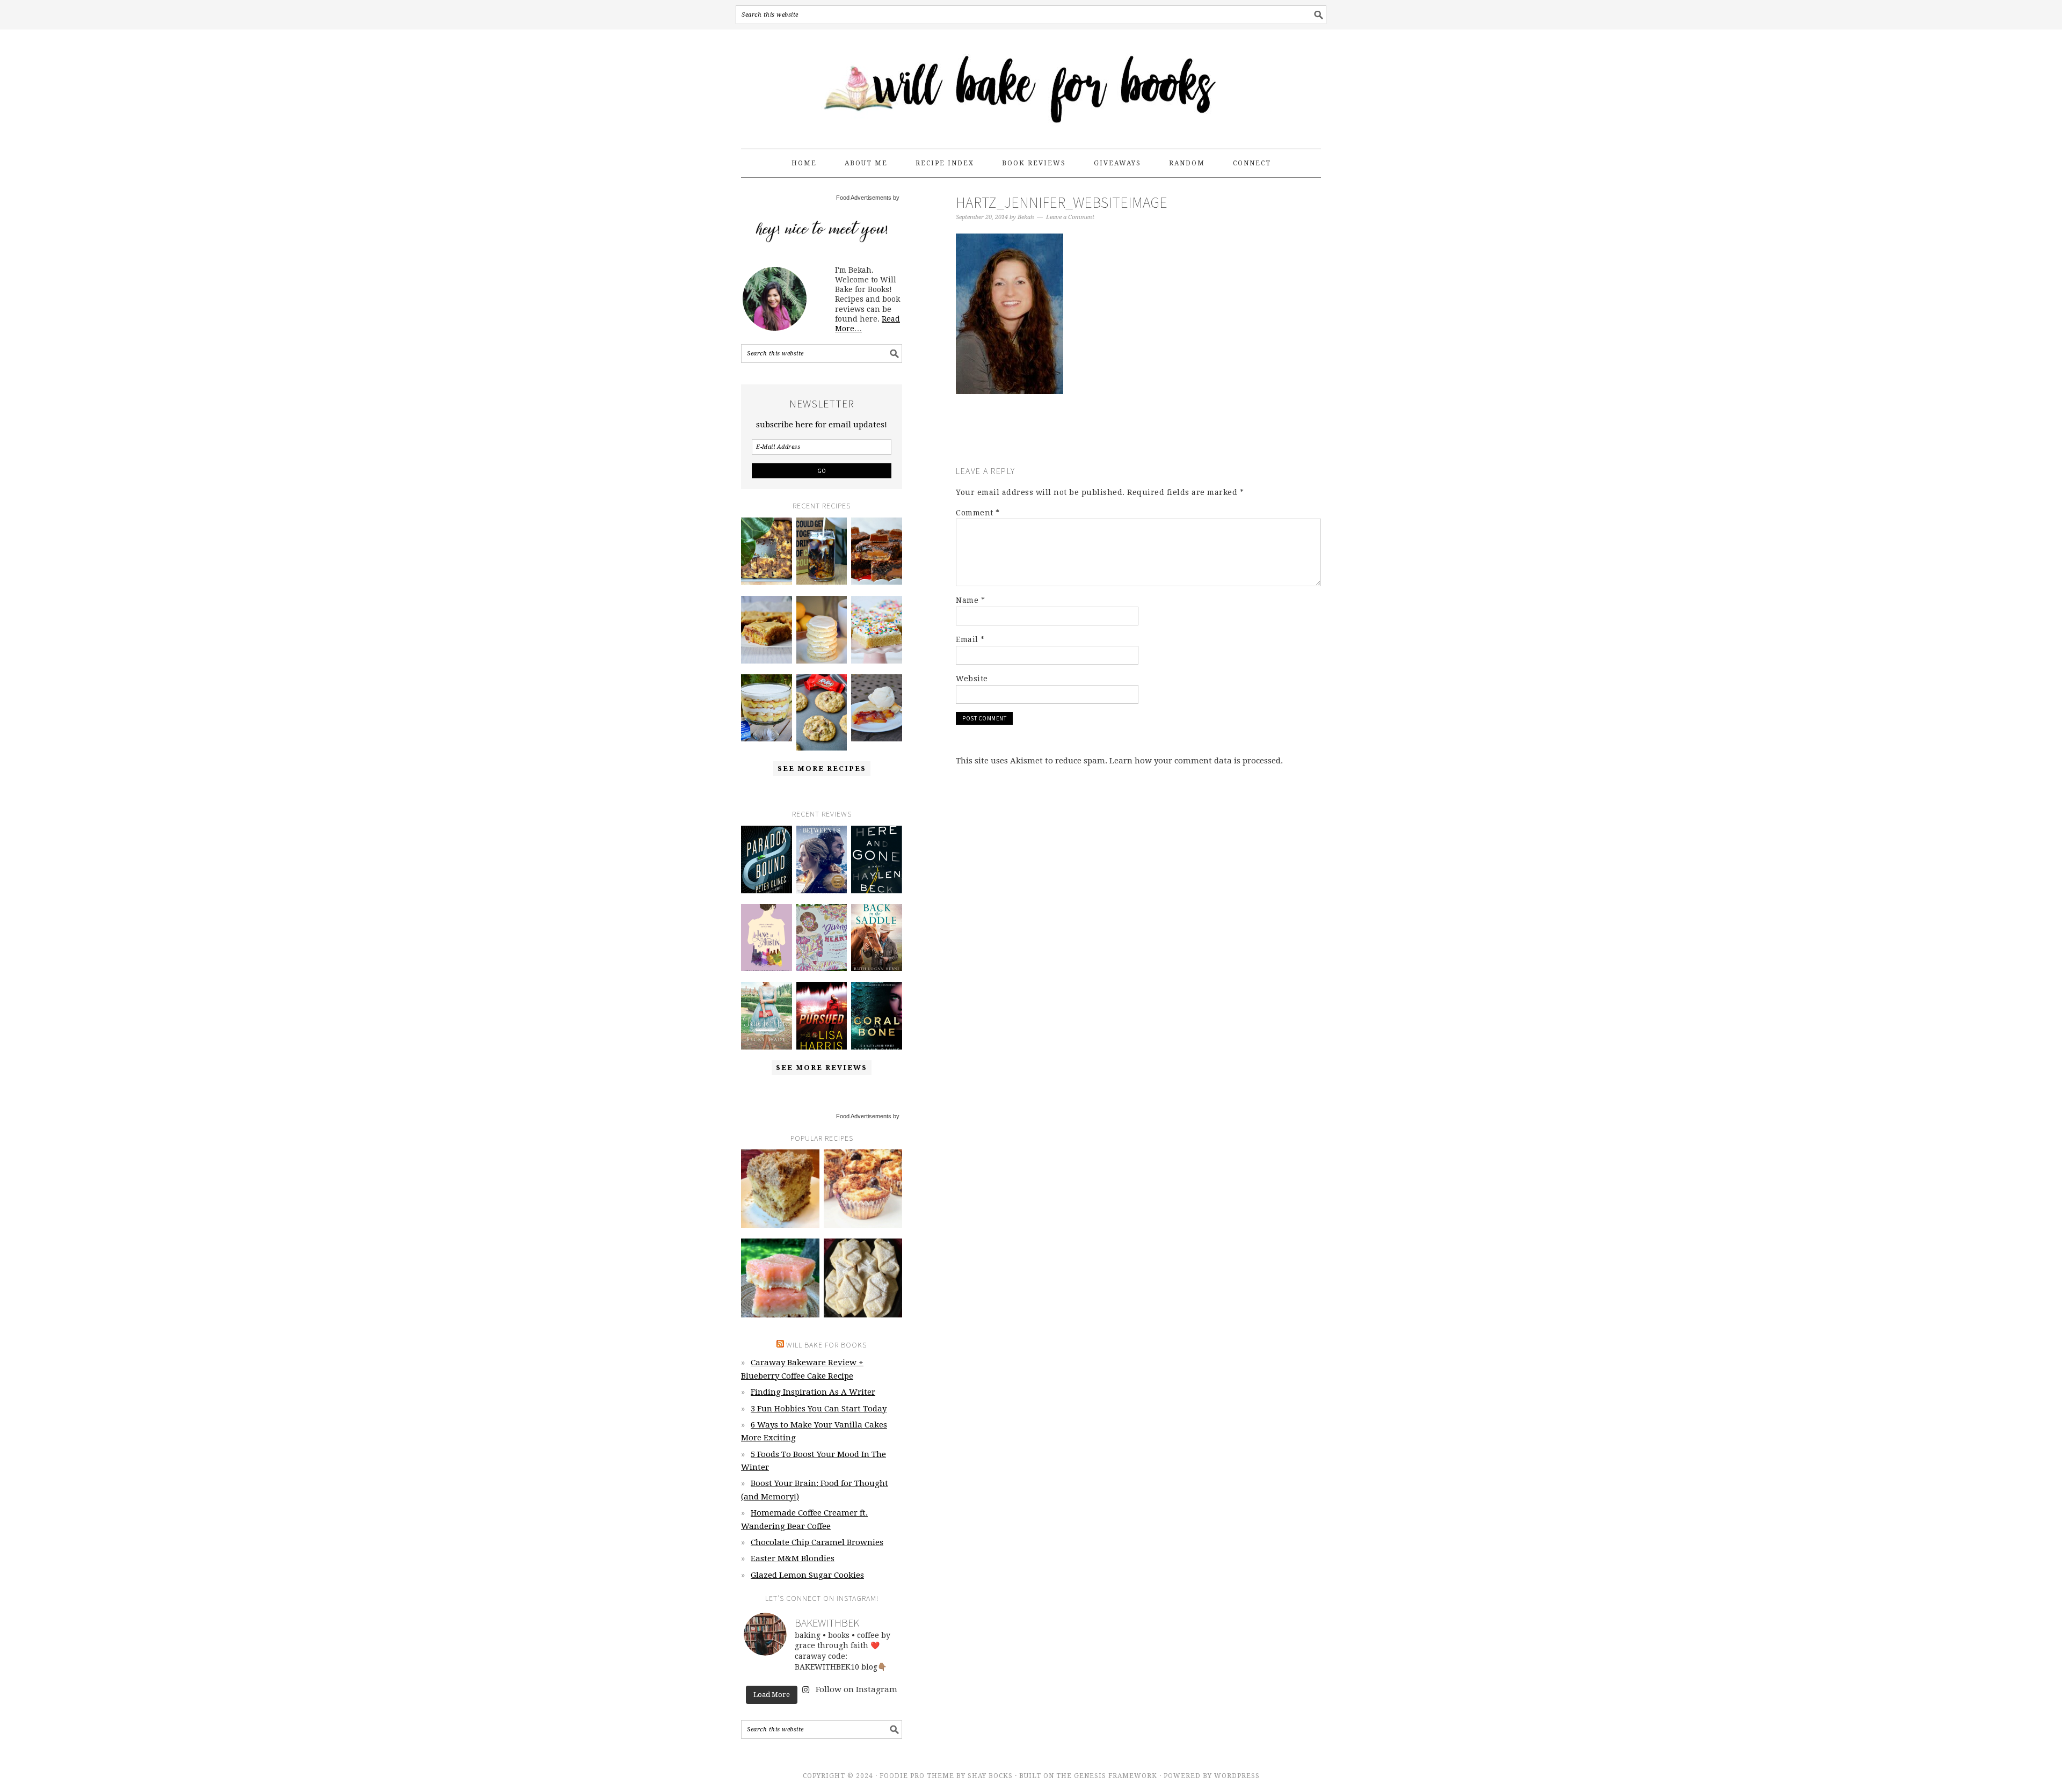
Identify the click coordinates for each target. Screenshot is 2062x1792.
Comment (978, 513)
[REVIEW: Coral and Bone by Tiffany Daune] (877, 1016)
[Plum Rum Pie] (877, 708)
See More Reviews (822, 1068)
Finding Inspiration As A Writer (813, 1392)
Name (970, 600)
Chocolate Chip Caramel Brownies (817, 1542)
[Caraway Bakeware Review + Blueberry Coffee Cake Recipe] (767, 551)
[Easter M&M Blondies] (767, 630)
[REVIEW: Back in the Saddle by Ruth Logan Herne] (877, 938)
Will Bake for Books (1031, 84)
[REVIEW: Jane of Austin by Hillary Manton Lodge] (767, 938)
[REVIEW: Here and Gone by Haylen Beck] (877, 859)
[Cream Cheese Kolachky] (863, 1278)
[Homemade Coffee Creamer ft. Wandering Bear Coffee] (822, 551)
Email (970, 639)
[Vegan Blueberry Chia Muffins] (863, 1189)
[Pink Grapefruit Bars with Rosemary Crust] (780, 1278)
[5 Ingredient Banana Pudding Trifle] (767, 708)
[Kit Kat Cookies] (822, 712)
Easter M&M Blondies (793, 1558)
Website (972, 679)
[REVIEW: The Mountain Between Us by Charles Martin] (822, 859)
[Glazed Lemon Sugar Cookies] (822, 630)
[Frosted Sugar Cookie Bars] (877, 630)
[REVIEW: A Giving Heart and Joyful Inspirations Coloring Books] (822, 938)
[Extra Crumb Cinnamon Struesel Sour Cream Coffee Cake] (780, 1189)
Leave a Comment (1070, 217)
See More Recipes (822, 768)
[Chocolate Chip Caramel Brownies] (877, 551)
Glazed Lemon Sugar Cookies (807, 1575)
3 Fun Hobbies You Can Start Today (819, 1409)
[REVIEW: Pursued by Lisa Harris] (822, 1016)
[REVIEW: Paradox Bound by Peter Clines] (767, 859)
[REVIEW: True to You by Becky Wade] (767, 1016)
